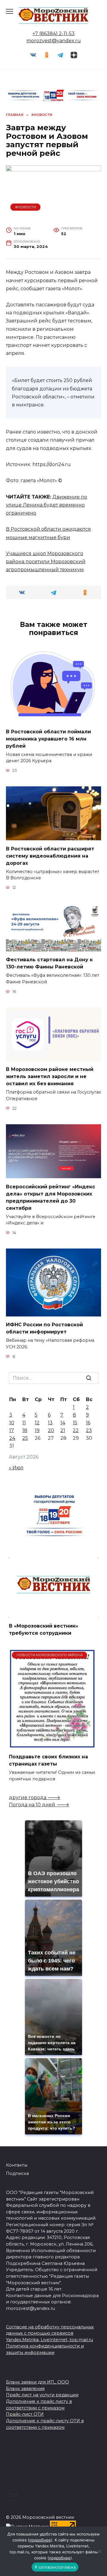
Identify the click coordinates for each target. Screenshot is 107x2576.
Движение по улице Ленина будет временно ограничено (47, 505)
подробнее (40, 2540)
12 (37, 1423)
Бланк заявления (25, 2389)
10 (12, 1423)
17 (12, 1430)
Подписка (17, 2173)
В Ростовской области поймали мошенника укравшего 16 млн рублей (48, 739)
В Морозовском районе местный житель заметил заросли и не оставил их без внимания (50, 1076)
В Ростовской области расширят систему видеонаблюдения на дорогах (50, 856)
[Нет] (100, 2551)
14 (63, 1423)
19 (37, 1430)
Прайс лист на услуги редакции (42, 2395)
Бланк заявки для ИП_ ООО (37, 2382)
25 (25, 1438)
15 (75, 1423)
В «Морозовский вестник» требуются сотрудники (44, 1629)
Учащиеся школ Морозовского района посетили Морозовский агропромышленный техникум (46, 562)
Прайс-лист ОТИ (25, 2414)
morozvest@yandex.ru (54, 41)
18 (25, 1430)
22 (76, 1430)
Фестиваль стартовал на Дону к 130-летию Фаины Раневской (49, 963)
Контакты (17, 2165)
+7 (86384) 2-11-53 (53, 34)
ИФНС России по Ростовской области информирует (44, 1328)
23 (89, 1430)
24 (12, 1438)
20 (51, 1430)
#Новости (26, 207)
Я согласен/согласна (55, 2567)
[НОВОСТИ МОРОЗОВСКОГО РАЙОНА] (52, 1745)
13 (50, 1423)
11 (24, 1423)
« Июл (16, 1468)
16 (88, 1423)
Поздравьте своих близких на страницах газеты (48, 1760)
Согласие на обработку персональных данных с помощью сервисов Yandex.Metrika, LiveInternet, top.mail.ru (50, 2333)
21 (63, 1430)
